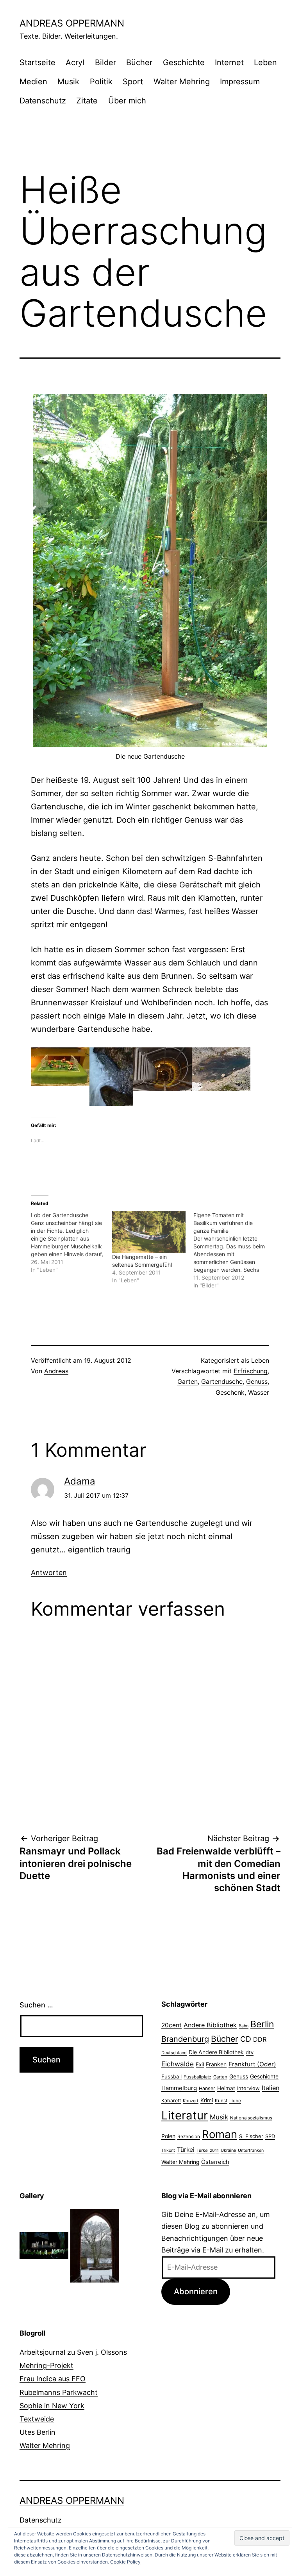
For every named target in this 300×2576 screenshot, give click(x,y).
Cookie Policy (125, 2562)
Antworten (49, 1572)
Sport (133, 82)
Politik (101, 82)
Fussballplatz (197, 2077)
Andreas (56, 1371)
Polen (168, 2136)
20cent (171, 2025)
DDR (260, 2039)
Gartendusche (222, 1381)
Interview (248, 2088)
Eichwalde (178, 2064)
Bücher (139, 62)
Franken (216, 2064)
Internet (229, 62)
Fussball (171, 2076)
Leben (265, 62)
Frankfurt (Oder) (252, 2064)
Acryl (75, 62)
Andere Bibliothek (210, 2025)
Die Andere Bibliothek (216, 2052)
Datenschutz (43, 101)
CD (246, 2039)
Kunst (221, 2101)
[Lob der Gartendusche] (71, 1243)
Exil (200, 2064)
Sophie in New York (52, 2406)
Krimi (207, 2100)
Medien (33, 82)
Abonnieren (196, 2291)
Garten (187, 1381)
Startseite (37, 62)
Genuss (257, 1381)
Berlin (262, 2024)
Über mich (127, 101)
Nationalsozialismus (251, 2118)
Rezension (189, 2137)
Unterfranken (251, 2150)
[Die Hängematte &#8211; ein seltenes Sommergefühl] (149, 1232)
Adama (80, 1481)
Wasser (259, 1392)
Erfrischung (251, 1371)
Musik (68, 82)
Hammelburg (179, 2088)
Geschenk (230, 1392)
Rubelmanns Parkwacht (59, 2392)
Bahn (244, 2026)
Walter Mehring (182, 82)
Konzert (191, 2101)
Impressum (240, 82)
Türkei (186, 2150)
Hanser (207, 2088)
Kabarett (171, 2100)
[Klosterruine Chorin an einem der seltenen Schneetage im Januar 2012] (95, 2245)
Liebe (235, 2101)
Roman (220, 2134)
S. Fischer (251, 2136)
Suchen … (36, 2005)
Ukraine (228, 2150)
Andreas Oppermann (72, 23)
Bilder (105, 62)
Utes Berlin (37, 2432)
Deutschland (174, 2053)
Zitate (87, 101)
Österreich (215, 2162)
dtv (250, 2052)
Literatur (185, 2115)
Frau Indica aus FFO (53, 2379)
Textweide (37, 2419)
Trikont (168, 2150)
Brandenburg (185, 2039)
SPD (270, 2136)
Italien (271, 2088)
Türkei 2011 (208, 2150)
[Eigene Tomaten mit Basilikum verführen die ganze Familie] (234, 1250)
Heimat (226, 2088)
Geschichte (184, 62)
